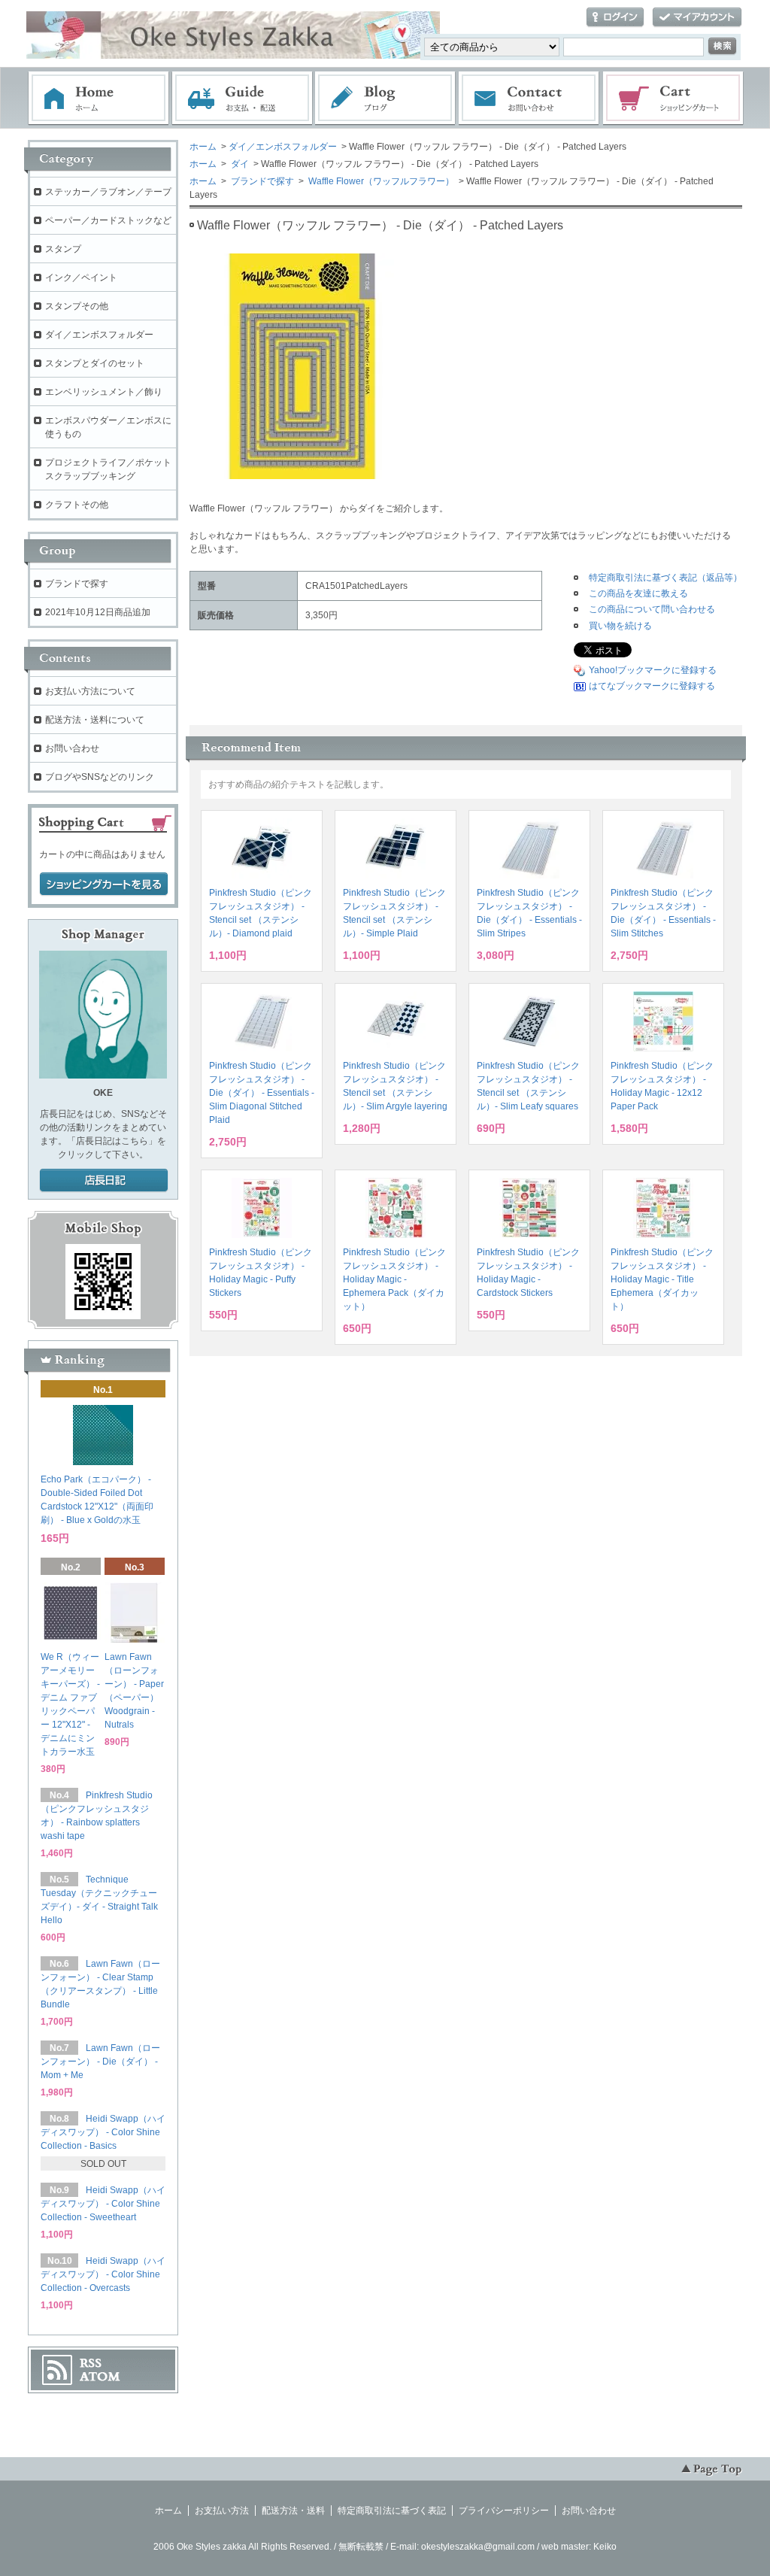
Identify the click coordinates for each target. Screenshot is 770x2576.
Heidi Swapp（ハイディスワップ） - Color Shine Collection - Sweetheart (103, 2204)
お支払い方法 (222, 2511)
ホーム (99, 99)
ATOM (100, 2377)
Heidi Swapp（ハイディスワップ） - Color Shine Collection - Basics (103, 2132)
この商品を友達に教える (638, 593)
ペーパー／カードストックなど (108, 220)
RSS (91, 2363)
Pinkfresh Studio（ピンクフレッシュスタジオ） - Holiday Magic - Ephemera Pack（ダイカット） (394, 1279)
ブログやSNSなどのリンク (100, 777)
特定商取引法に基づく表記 (392, 2511)
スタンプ (63, 249)
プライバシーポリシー (504, 2511)
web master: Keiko (579, 2547)
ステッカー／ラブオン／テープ (108, 192)
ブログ (386, 99)
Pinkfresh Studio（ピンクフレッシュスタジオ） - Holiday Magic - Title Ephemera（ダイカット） (662, 1279)
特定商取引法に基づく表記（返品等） (665, 578)
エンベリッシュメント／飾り (104, 392)
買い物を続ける (620, 626)
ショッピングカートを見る (104, 884)
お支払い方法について (90, 691)
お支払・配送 (242, 99)
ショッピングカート (674, 99)
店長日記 (104, 1181)
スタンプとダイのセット (95, 363)
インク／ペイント (81, 278)
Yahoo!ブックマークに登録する (653, 670)
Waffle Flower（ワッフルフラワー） (380, 181)
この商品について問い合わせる (652, 609)
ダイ (239, 164)
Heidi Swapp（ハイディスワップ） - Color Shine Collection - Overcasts (103, 2274)
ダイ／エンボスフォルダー (283, 147)
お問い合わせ (529, 99)
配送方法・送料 (293, 2511)
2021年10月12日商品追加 (98, 612)
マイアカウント (697, 18)
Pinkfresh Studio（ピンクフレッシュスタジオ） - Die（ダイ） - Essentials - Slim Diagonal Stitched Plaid (262, 1093)
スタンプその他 (77, 306)
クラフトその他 (77, 505)
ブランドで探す (261, 181)
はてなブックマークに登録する (652, 686)
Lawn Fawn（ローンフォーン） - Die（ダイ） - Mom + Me (100, 2062)
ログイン (615, 18)
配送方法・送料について (95, 720)
